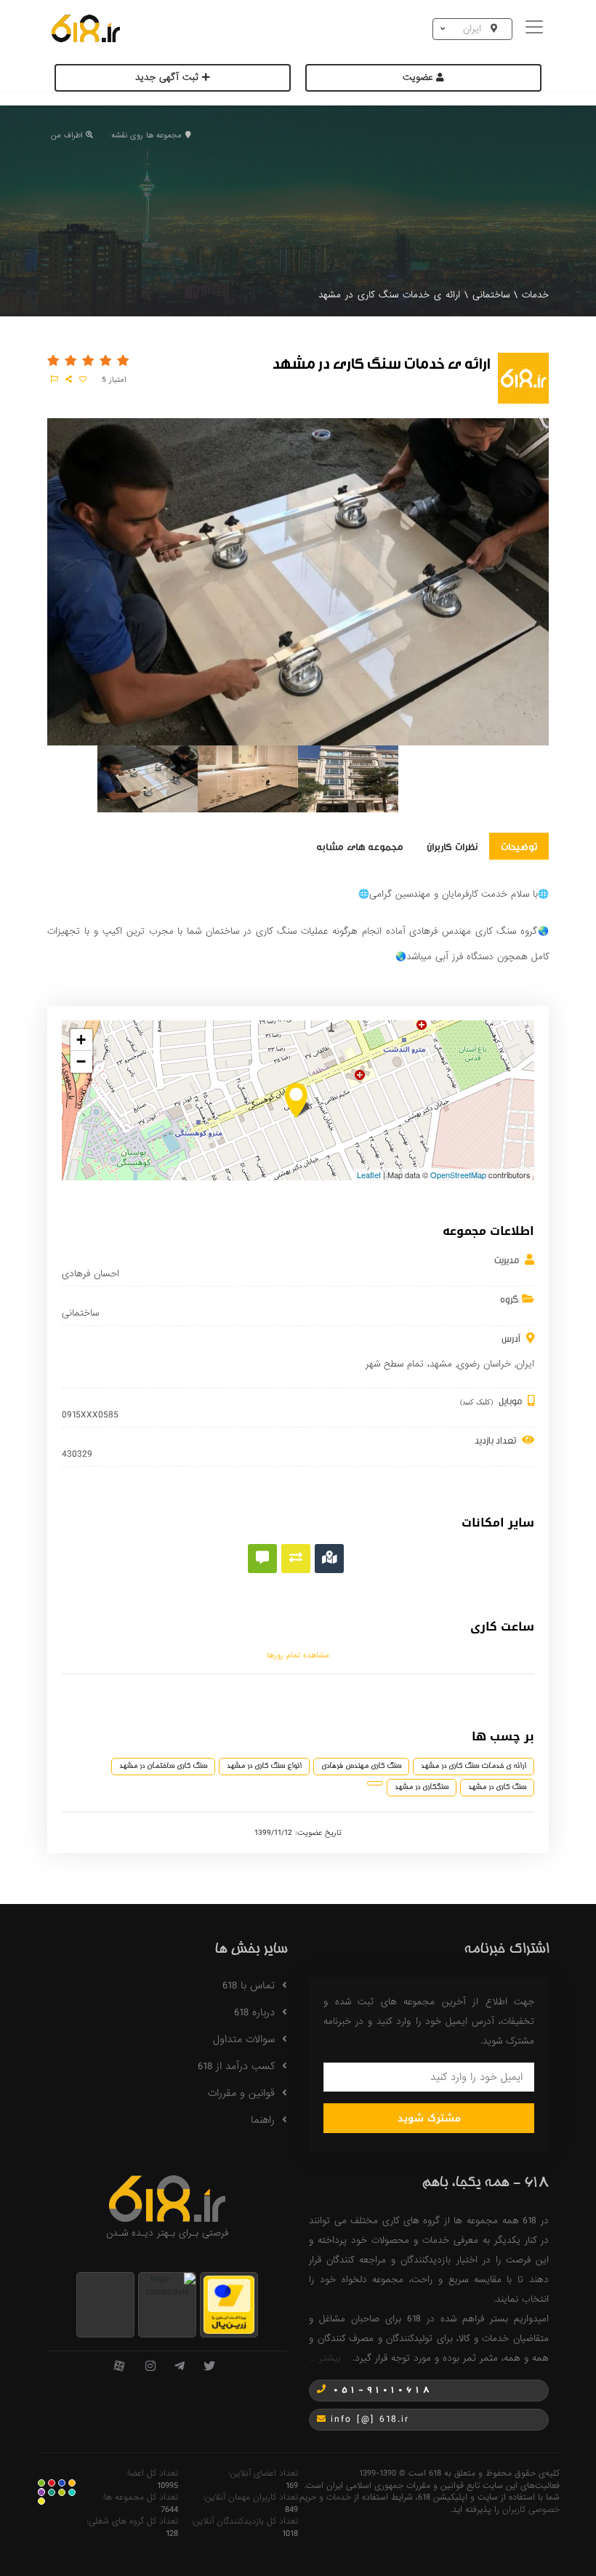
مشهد (441, 1364)
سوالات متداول (244, 2039)
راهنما (263, 2120)
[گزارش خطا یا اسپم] (55, 380)
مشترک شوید (429, 2118)
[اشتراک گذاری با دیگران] (69, 380)
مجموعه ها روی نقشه (146, 135)
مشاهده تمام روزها (298, 1655)
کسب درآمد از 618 (236, 2066)
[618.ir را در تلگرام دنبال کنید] (180, 2367)
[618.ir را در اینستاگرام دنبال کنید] (150, 2367)
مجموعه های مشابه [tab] (360, 846)
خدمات (535, 295)
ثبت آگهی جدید (169, 77)
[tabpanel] (148, 782)
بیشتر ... (325, 2358)
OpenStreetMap (458, 1175)
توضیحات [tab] (519, 846)
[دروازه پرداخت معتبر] (229, 2304)
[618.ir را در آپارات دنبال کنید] (119, 2367)
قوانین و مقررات (241, 2093)
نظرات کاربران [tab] (452, 846)
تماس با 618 (249, 1985)
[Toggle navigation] (536, 29)
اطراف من (67, 135)
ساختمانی (491, 295)
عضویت (419, 77)
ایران (525, 1364)
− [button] (81, 1061)
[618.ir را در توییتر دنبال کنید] (209, 2367)
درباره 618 (254, 2012)
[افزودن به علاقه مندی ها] (83, 380)
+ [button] (81, 1040)
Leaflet (369, 1175)
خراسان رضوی (484, 1364)
